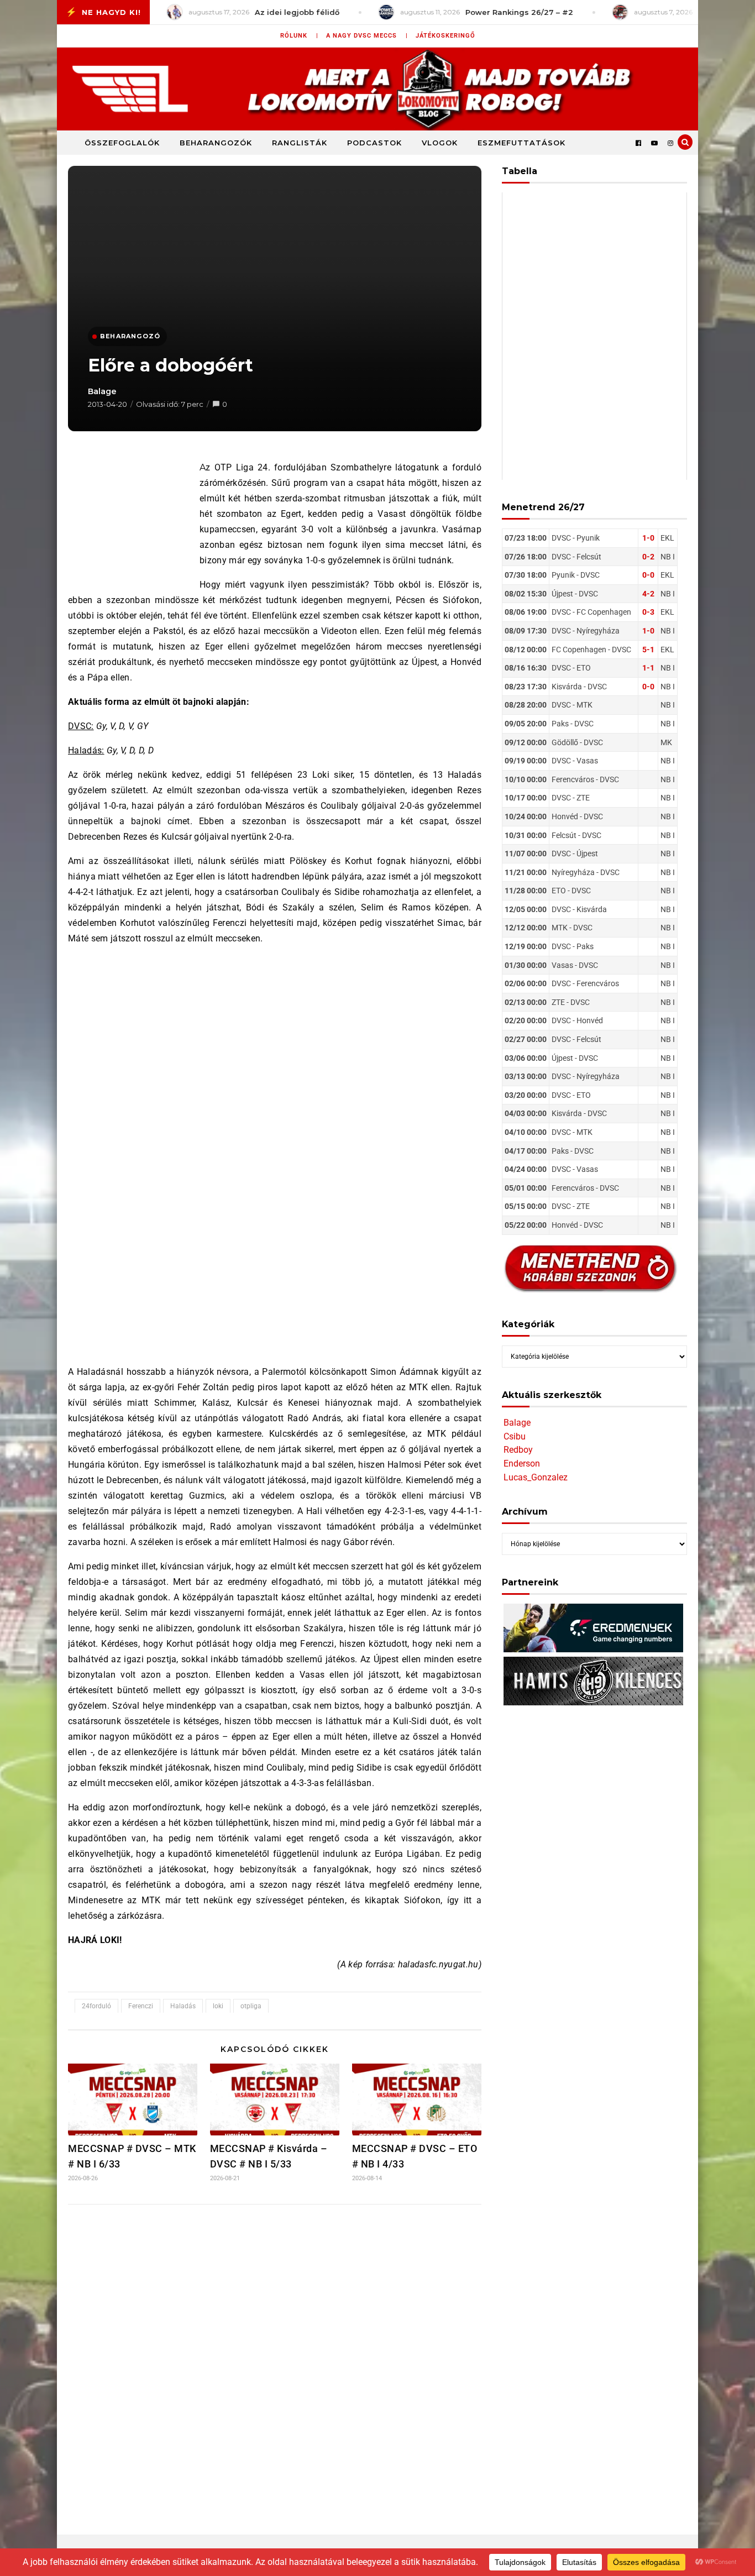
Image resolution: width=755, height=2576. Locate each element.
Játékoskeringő (445, 36)
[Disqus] (275, 2359)
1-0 (648, 538)
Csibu (515, 1436)
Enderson (522, 1464)
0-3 (648, 612)
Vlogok (440, 143)
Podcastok (374, 143)
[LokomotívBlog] (377, 89)
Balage (102, 391)
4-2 (648, 594)
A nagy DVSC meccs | (367, 36)
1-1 (648, 668)
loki (218, 2006)
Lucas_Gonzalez (536, 1477)
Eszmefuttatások (521, 143)
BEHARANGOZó (130, 336)
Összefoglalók (122, 143)
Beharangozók (216, 143)
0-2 (648, 557)
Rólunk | (299, 36)
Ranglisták (300, 143)
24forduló (96, 2006)
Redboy (518, 1450)
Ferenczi (141, 2006)
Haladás (183, 2006)
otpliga (251, 2006)
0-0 (648, 575)
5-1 (648, 650)
